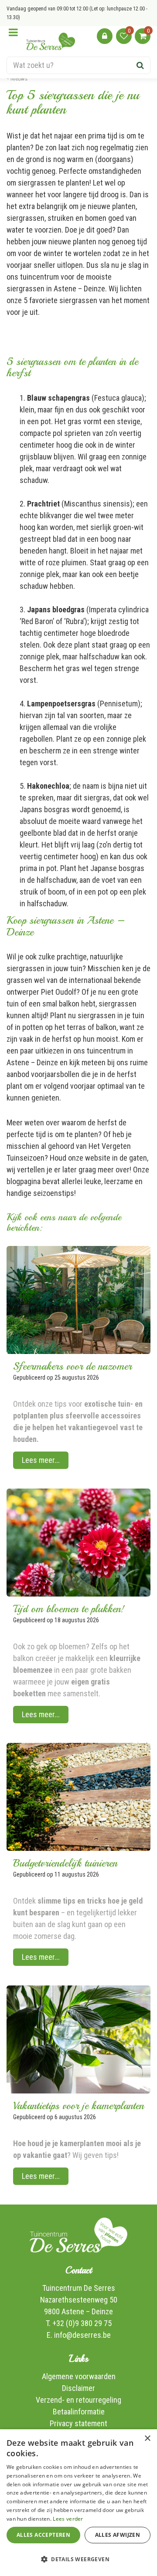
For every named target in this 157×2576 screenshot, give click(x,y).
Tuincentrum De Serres (79, 2288)
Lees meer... (41, 1460)
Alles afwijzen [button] (118, 2535)
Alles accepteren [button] (43, 2535)
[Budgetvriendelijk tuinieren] (78, 1797)
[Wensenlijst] (124, 36)
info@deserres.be (82, 2335)
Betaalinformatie (79, 2412)
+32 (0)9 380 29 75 (82, 2323)
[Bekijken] (143, 36)
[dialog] (78, 2503)
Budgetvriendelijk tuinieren (65, 1863)
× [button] (147, 2439)
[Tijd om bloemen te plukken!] (78, 1543)
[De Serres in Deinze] (51, 41)
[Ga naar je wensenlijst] (124, 36)
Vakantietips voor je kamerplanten (78, 2106)
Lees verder (68, 2519)
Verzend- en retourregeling (78, 2400)
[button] (78, 2559)
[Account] (105, 36)
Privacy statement (78, 2423)
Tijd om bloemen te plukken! (69, 1609)
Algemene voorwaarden (79, 2376)
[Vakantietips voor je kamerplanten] (78, 2039)
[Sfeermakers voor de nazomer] (78, 1300)
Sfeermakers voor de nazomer (72, 1366)
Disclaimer (78, 2388)
